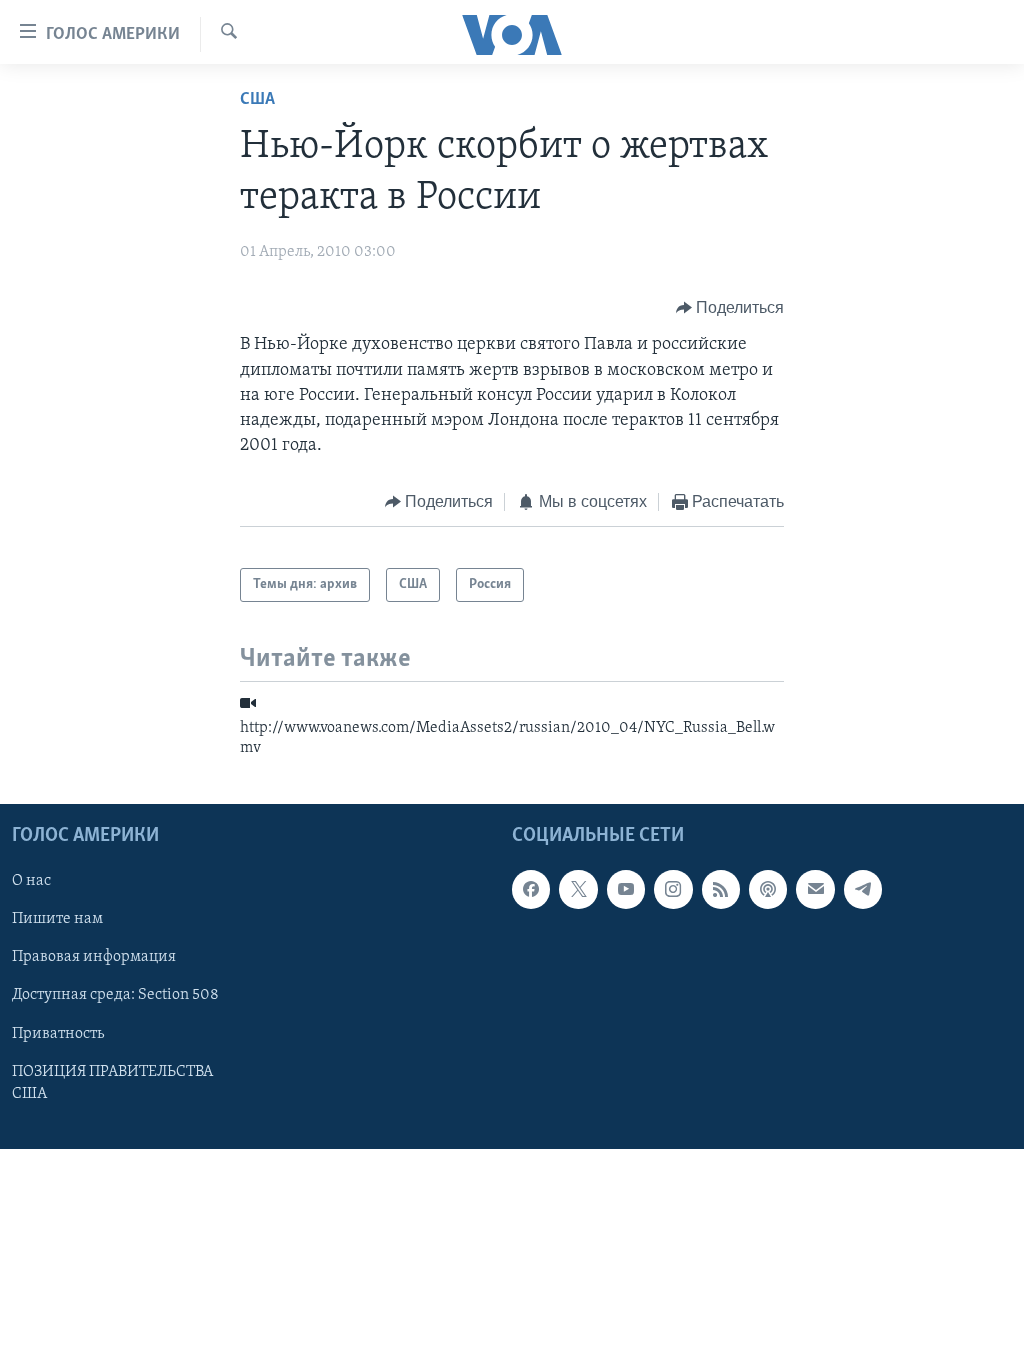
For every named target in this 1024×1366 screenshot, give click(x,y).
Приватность (58, 1034)
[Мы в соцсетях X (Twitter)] (578, 890)
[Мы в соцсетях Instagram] (673, 890)
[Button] (730, 308)
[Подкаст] (768, 890)
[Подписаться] (815, 890)
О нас (31, 882)
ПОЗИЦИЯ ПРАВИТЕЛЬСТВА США (112, 1083)
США (257, 100)
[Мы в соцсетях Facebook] (531, 890)
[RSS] (721, 890)
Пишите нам (57, 920)
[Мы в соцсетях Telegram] (863, 890)
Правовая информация (94, 958)
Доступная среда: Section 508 (115, 996)
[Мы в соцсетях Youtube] (626, 890)
